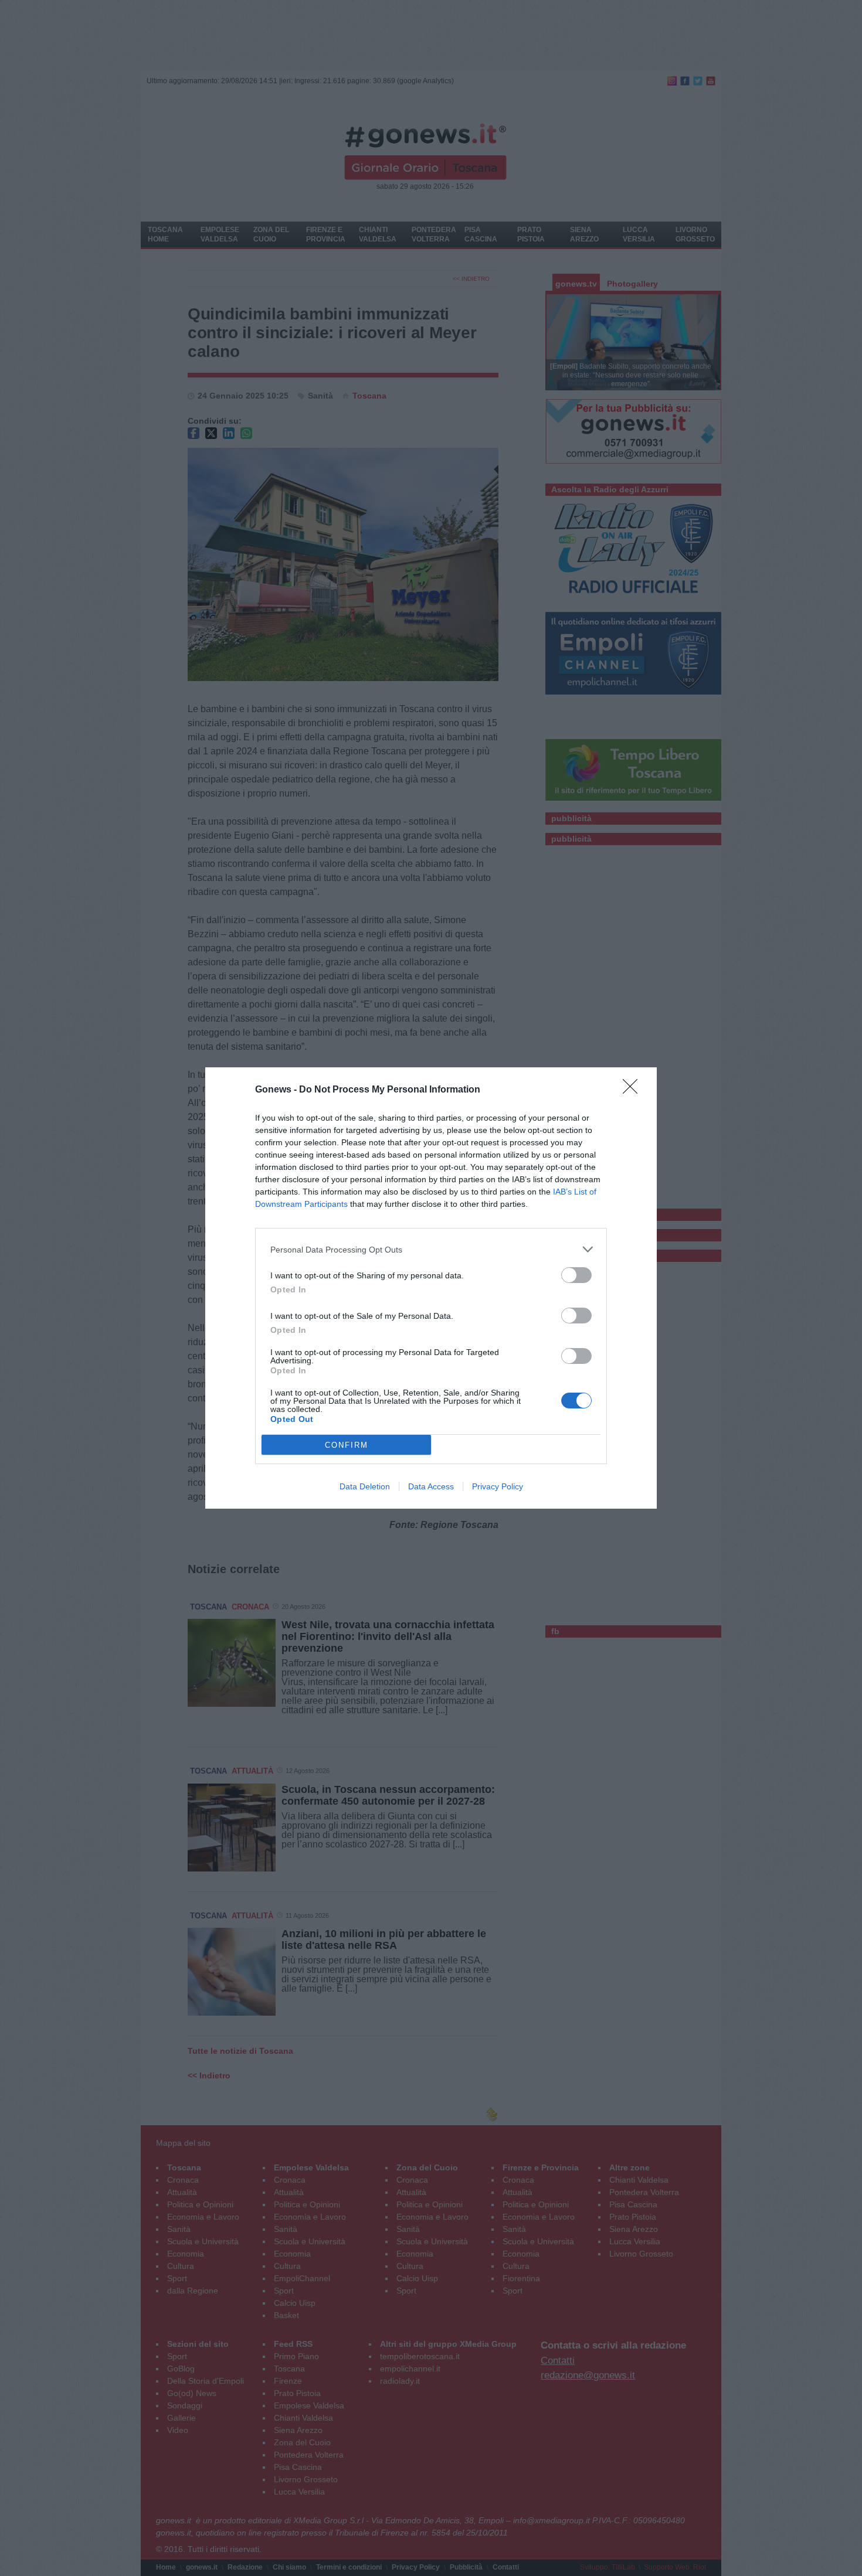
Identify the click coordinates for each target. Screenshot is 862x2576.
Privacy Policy (498, 1486)
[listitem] (431, 1249)
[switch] (576, 1275)
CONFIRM (347, 1445)
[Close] (634, 1090)
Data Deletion (365, 1486)
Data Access (431, 1486)
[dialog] (431, 1288)
